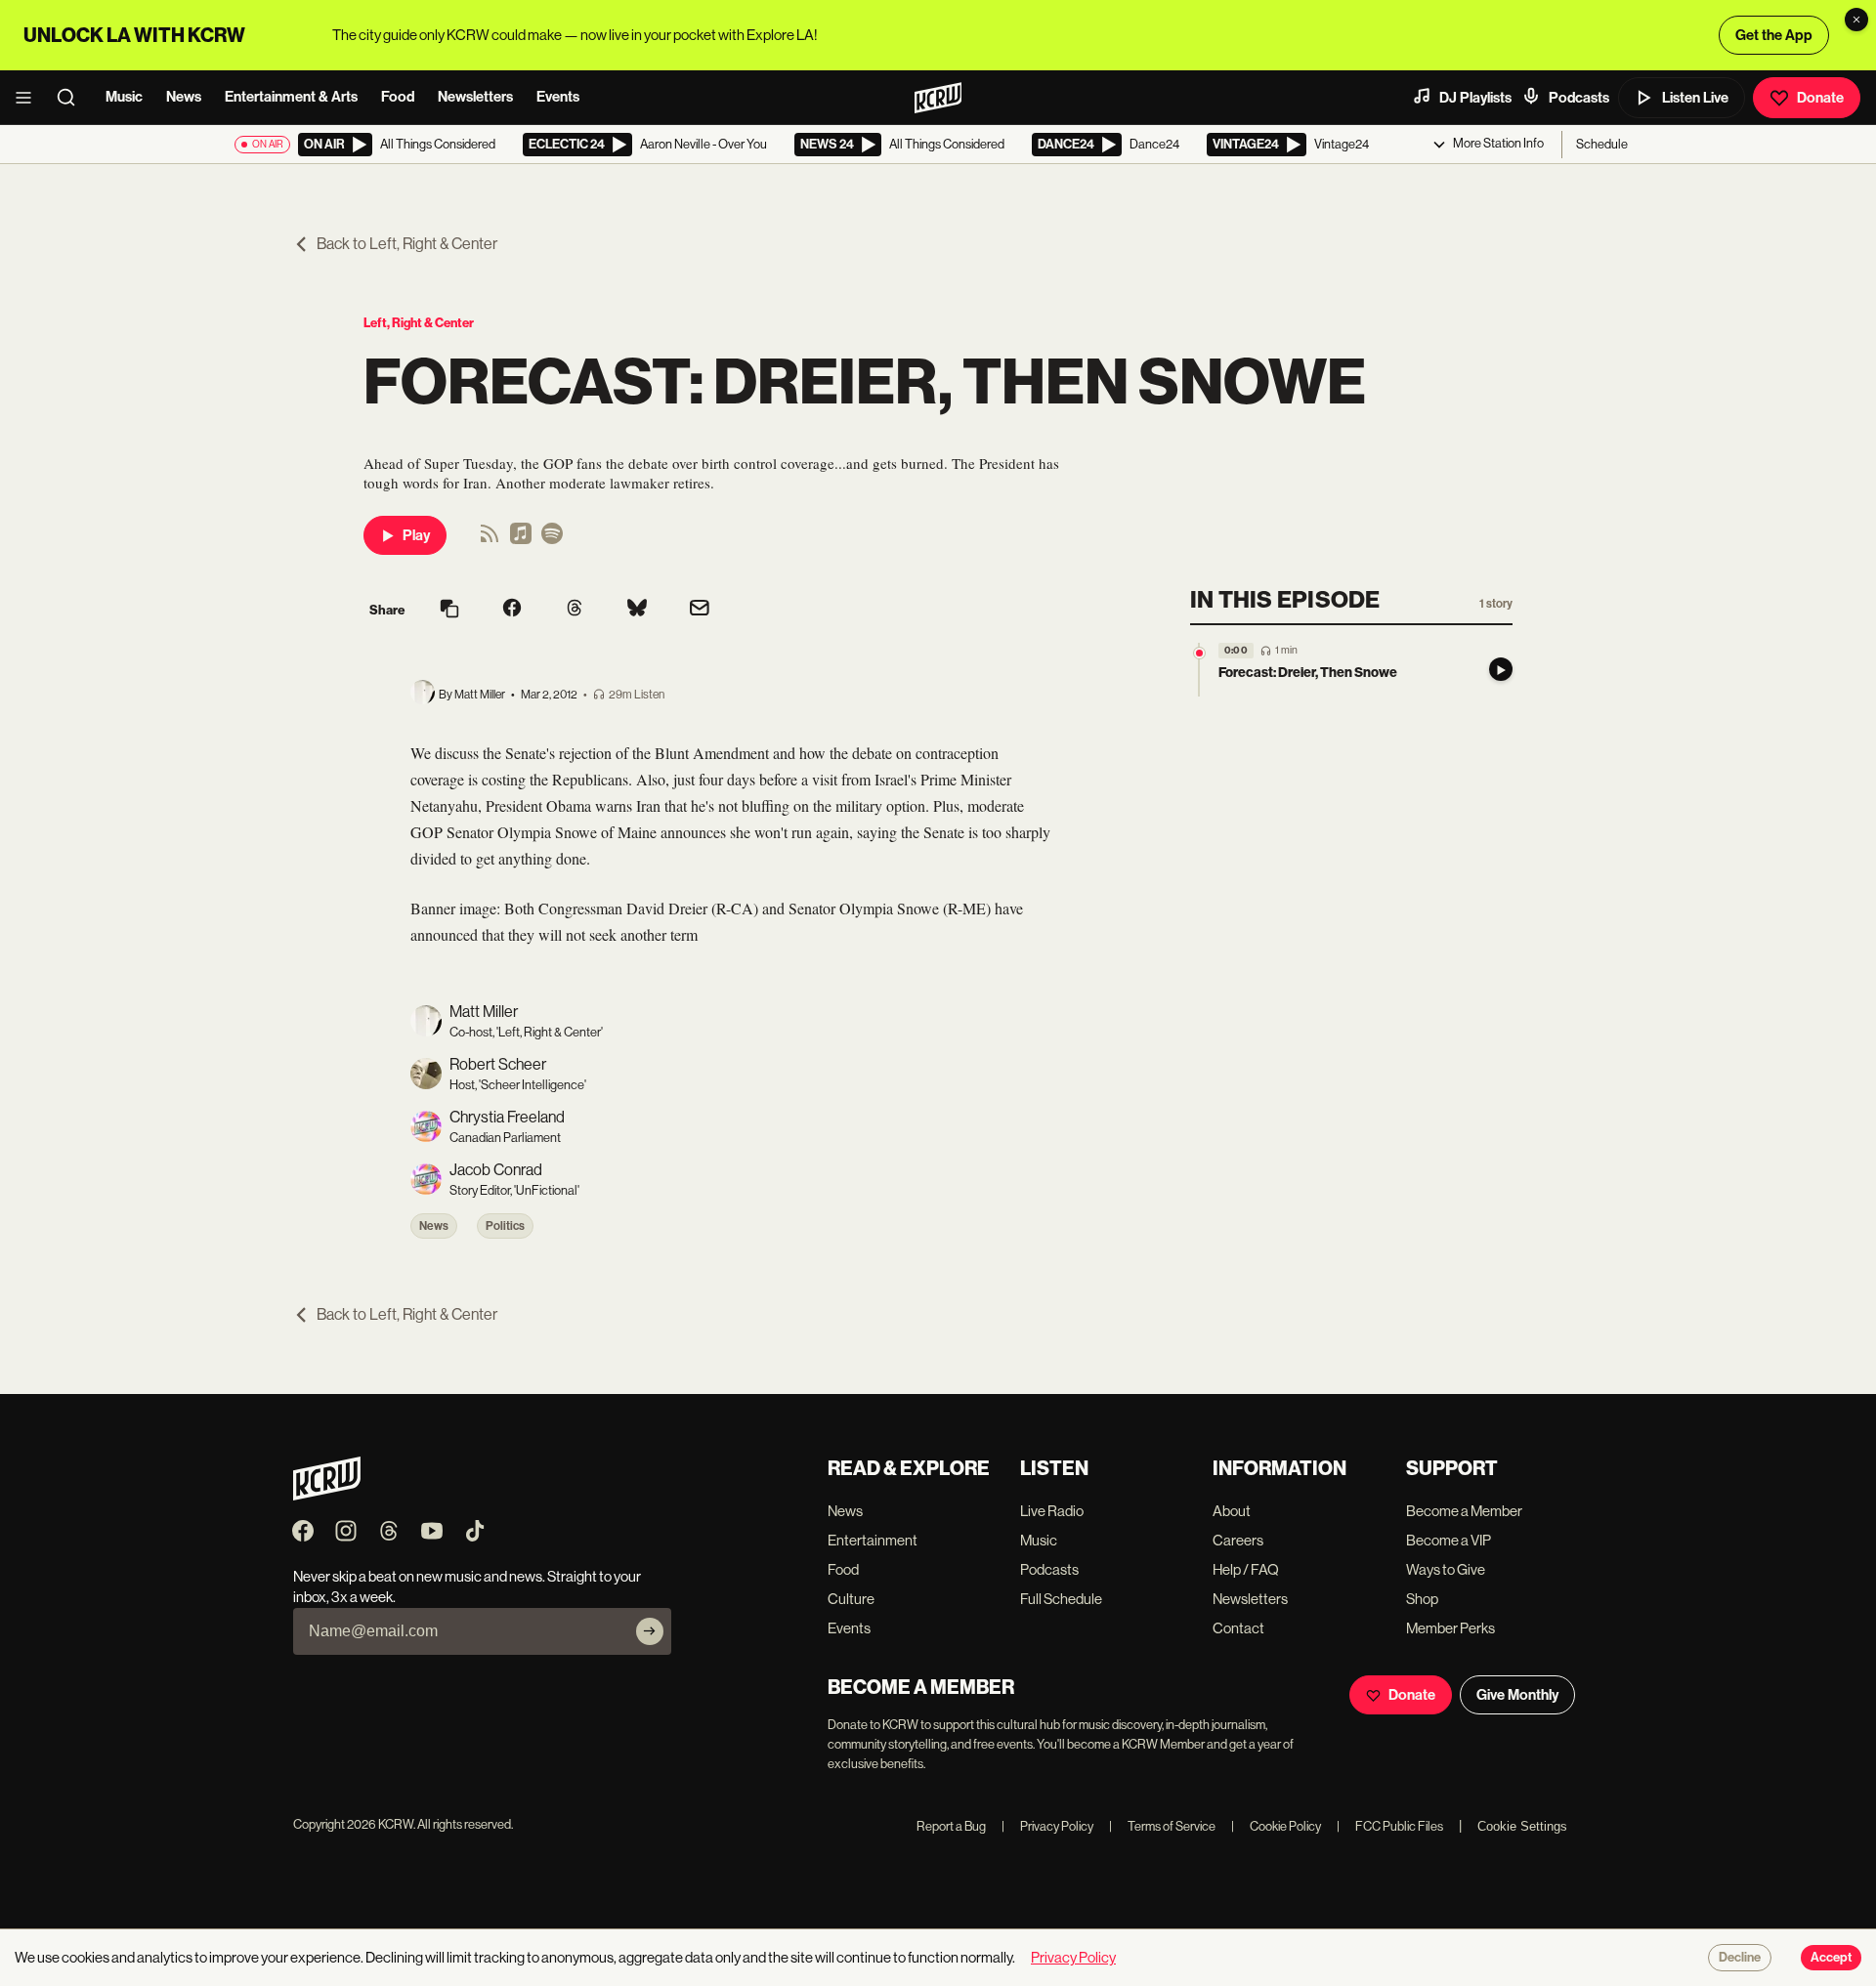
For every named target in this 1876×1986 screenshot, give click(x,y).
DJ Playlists (1475, 98)
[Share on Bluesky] (637, 610)
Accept (1831, 1958)
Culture (851, 1599)
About (1232, 1511)
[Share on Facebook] (512, 610)
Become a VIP (1449, 1540)
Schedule (1602, 144)
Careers (1238, 1540)
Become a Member (1464, 1511)
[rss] (490, 540)
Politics (505, 1226)
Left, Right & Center (419, 323)
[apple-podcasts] (521, 540)
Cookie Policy (1276, 1826)
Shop (1422, 1599)
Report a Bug (951, 1826)
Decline (1740, 1958)
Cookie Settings (1522, 1826)
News (184, 97)
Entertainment (873, 1540)
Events (558, 97)
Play (416, 535)
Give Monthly (1517, 1695)
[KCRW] (327, 1495)
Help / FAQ (1246, 1569)
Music (124, 97)
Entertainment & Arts (291, 97)
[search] (72, 98)
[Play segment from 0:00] (1199, 653)
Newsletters (475, 97)
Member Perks (1450, 1628)
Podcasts (1579, 98)
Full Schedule (1061, 1599)
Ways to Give (1446, 1569)
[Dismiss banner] (1856, 20)
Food (398, 97)
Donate (1820, 98)
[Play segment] (1501, 670)
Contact (1238, 1628)
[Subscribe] (650, 1631)
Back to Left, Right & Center (407, 244)
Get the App (1774, 35)
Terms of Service (1162, 1826)
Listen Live (1695, 98)
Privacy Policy (1047, 1826)
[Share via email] (700, 610)
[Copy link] (449, 610)
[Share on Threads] (575, 610)
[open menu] (29, 98)
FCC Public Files (1390, 1826)
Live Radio (1052, 1511)
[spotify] (552, 540)
